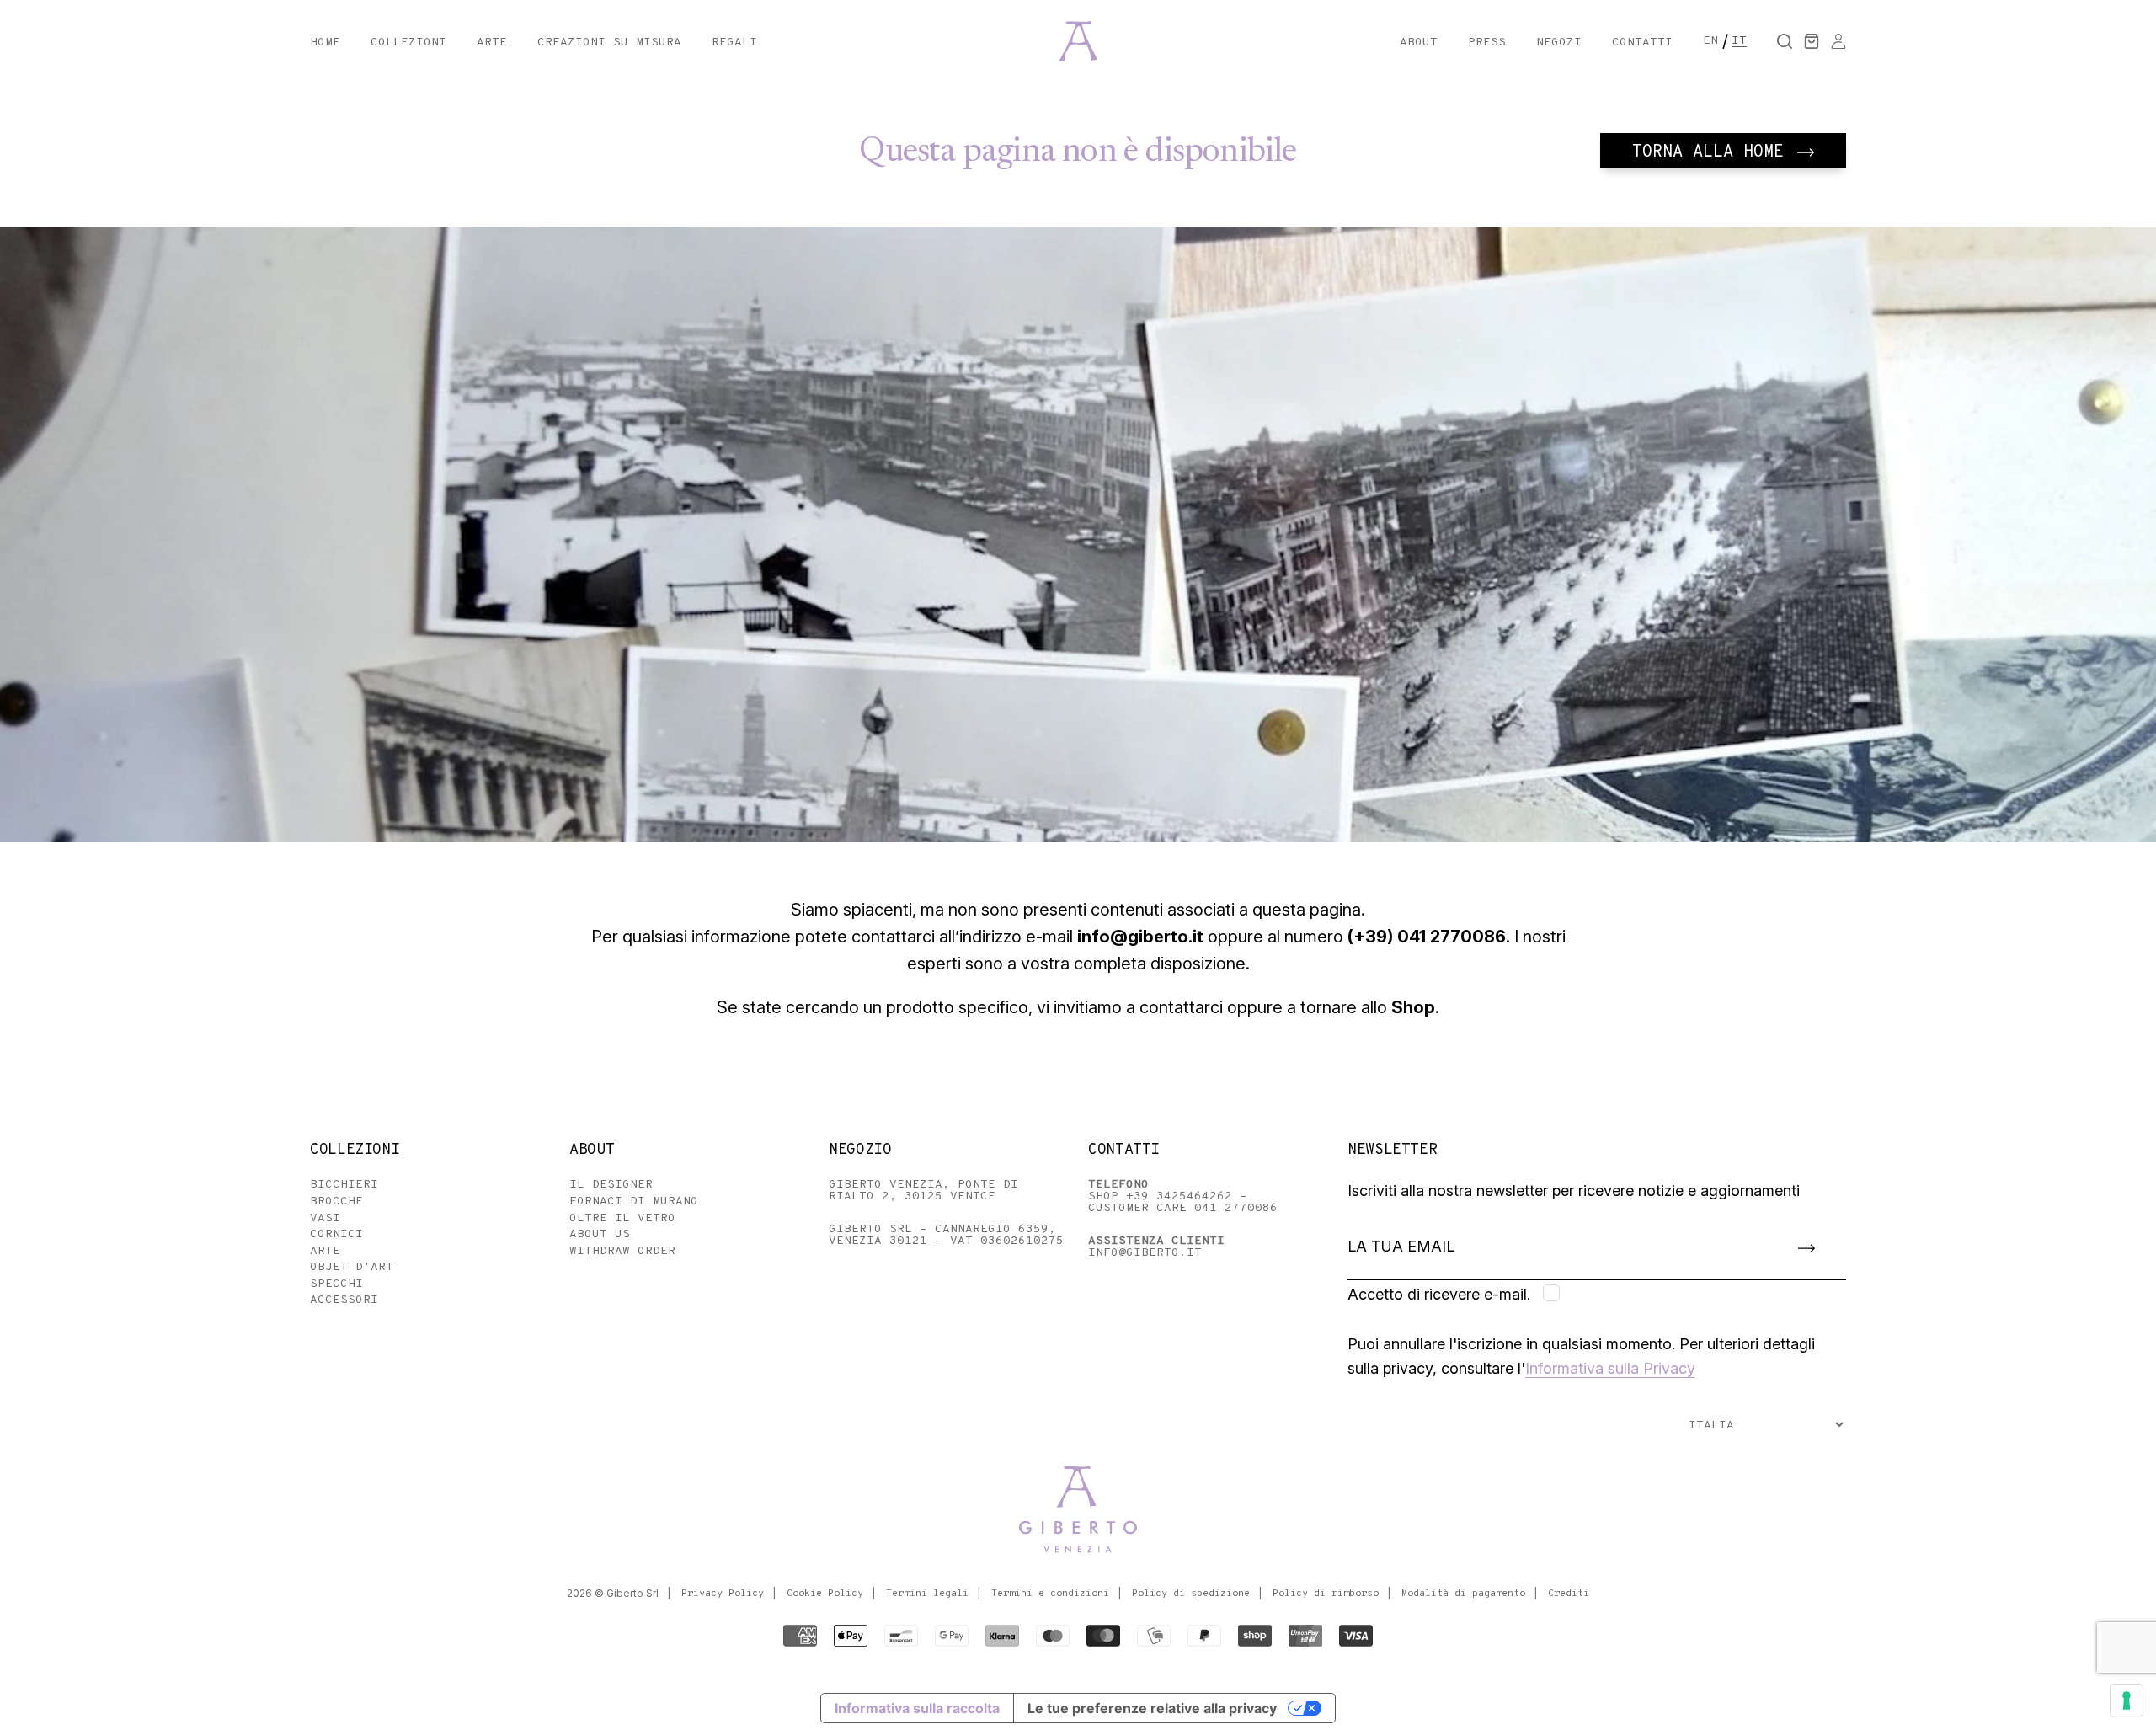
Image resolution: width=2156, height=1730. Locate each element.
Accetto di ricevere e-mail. (1439, 1294)
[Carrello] (1812, 41)
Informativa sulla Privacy (1610, 1368)
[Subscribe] (1806, 1247)
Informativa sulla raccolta (917, 1708)
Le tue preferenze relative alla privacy (1152, 1708)
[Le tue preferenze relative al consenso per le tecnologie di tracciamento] (2127, 1701)
